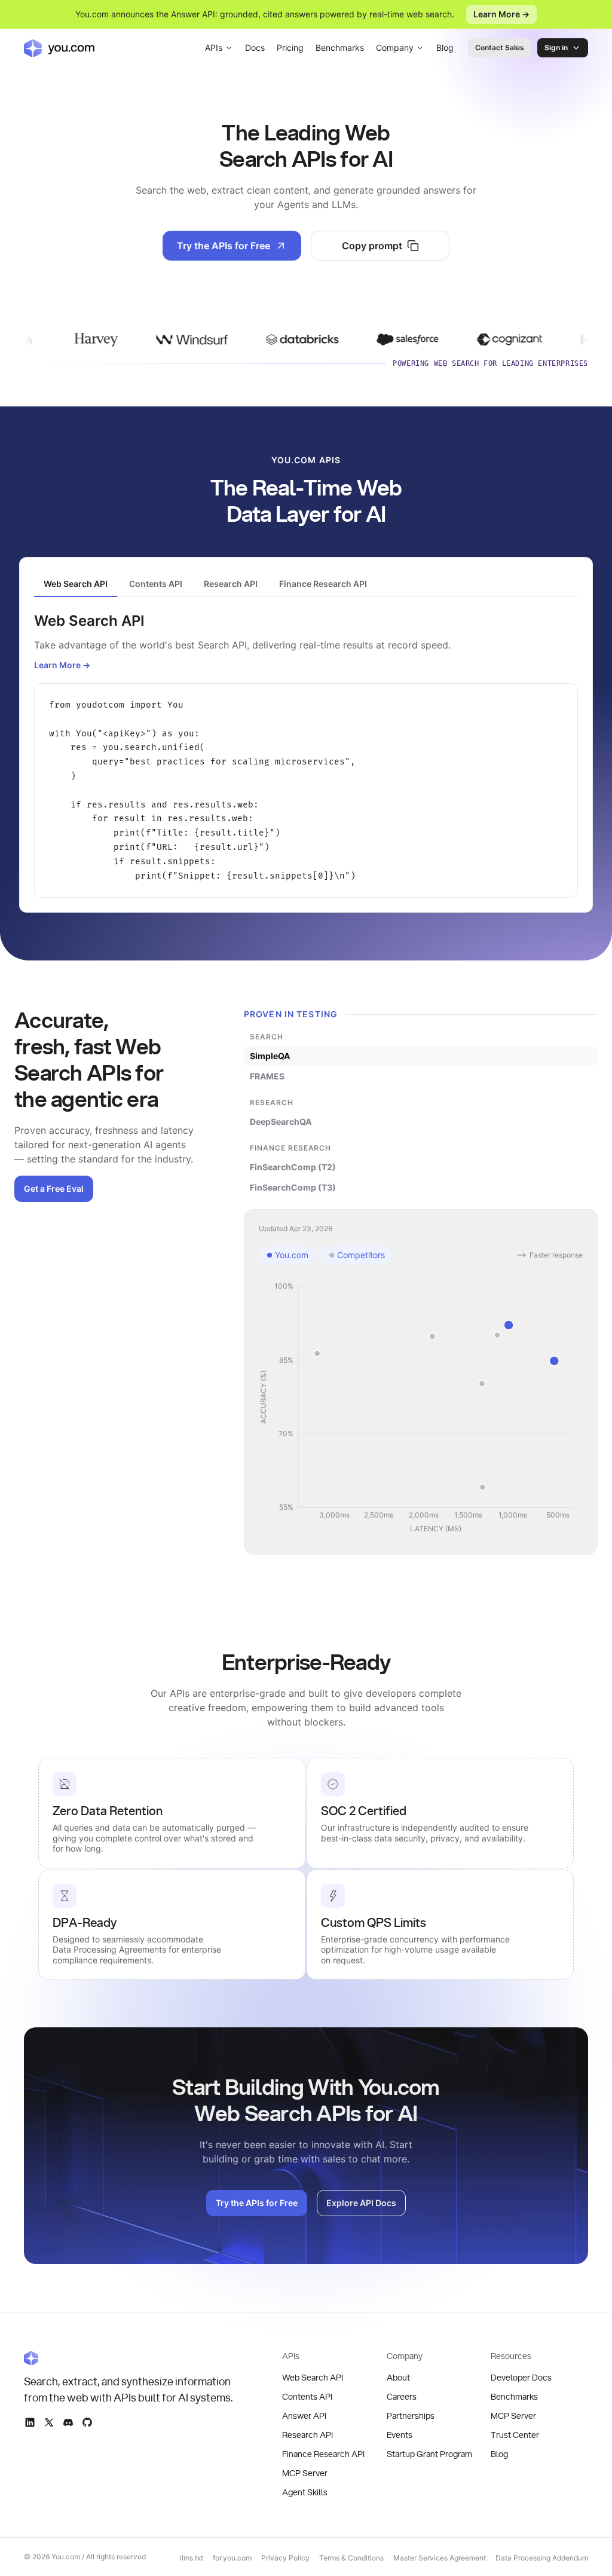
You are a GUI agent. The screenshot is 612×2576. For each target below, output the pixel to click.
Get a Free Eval (54, 1188)
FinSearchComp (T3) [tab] (293, 1187)
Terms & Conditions (351, 2558)
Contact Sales (500, 48)
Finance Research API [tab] (323, 584)
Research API (307, 2436)
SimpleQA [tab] (270, 1056)
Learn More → (501, 14)
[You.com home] (59, 48)
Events (400, 2436)
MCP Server (305, 2474)
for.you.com (232, 2558)
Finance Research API (323, 2455)
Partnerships (411, 2416)
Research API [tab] (231, 584)
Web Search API (313, 2378)
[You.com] (129, 2358)
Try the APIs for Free (224, 246)
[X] (49, 2422)
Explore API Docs (361, 2203)
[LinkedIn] (30, 2422)
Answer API (304, 2416)
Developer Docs (521, 2378)
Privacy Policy (285, 2558)
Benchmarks (340, 48)
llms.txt (192, 2558)
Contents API (307, 2397)
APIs (214, 48)
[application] (421, 1408)
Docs (255, 48)
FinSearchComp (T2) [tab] (293, 1167)
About (398, 2378)
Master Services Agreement (440, 2558)
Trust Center (515, 2436)
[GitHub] (87, 2422)
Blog (445, 48)
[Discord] (68, 2422)
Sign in (556, 48)
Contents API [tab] (156, 584)
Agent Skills (305, 2493)
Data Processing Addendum (542, 2558)
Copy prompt (372, 246)
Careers (402, 2397)
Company (395, 48)
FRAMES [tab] (267, 1076)
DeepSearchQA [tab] (281, 1122)
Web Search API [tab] (76, 584)
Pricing (290, 48)
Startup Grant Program (429, 2455)
